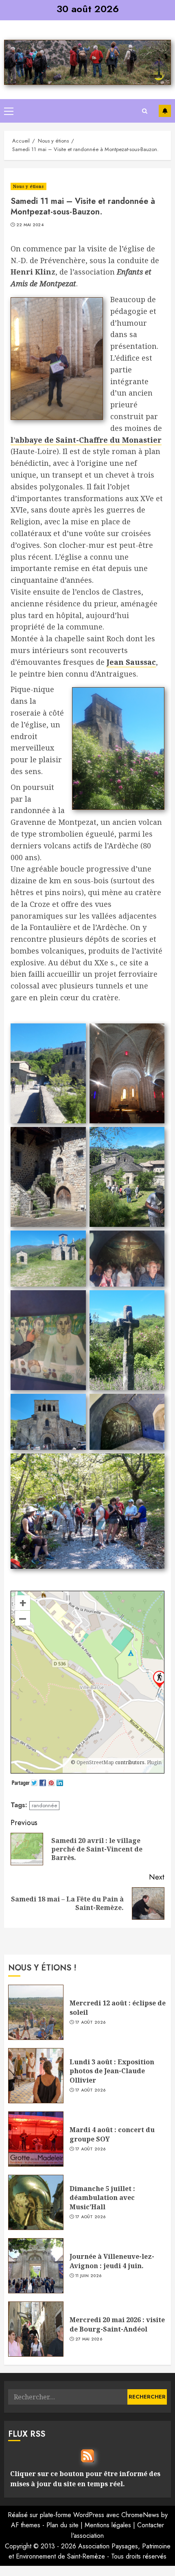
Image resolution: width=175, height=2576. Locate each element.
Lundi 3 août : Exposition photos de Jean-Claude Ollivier (112, 2071)
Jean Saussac (131, 662)
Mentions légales (108, 2525)
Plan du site (62, 2525)
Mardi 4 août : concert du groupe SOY (112, 2134)
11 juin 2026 (89, 2276)
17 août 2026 (91, 2022)
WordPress (89, 2515)
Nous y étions (28, 186)
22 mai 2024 (30, 225)
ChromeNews (140, 2515)
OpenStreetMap (95, 1762)
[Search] (144, 111)
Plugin (154, 1762)
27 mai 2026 (89, 2339)
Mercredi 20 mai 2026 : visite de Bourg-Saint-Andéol (117, 2324)
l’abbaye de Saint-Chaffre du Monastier (86, 440)
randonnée (44, 1805)
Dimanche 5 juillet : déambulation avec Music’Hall (102, 2198)
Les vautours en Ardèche (165, 111)
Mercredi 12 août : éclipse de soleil (118, 2007)
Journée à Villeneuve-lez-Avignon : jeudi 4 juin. (112, 2261)
